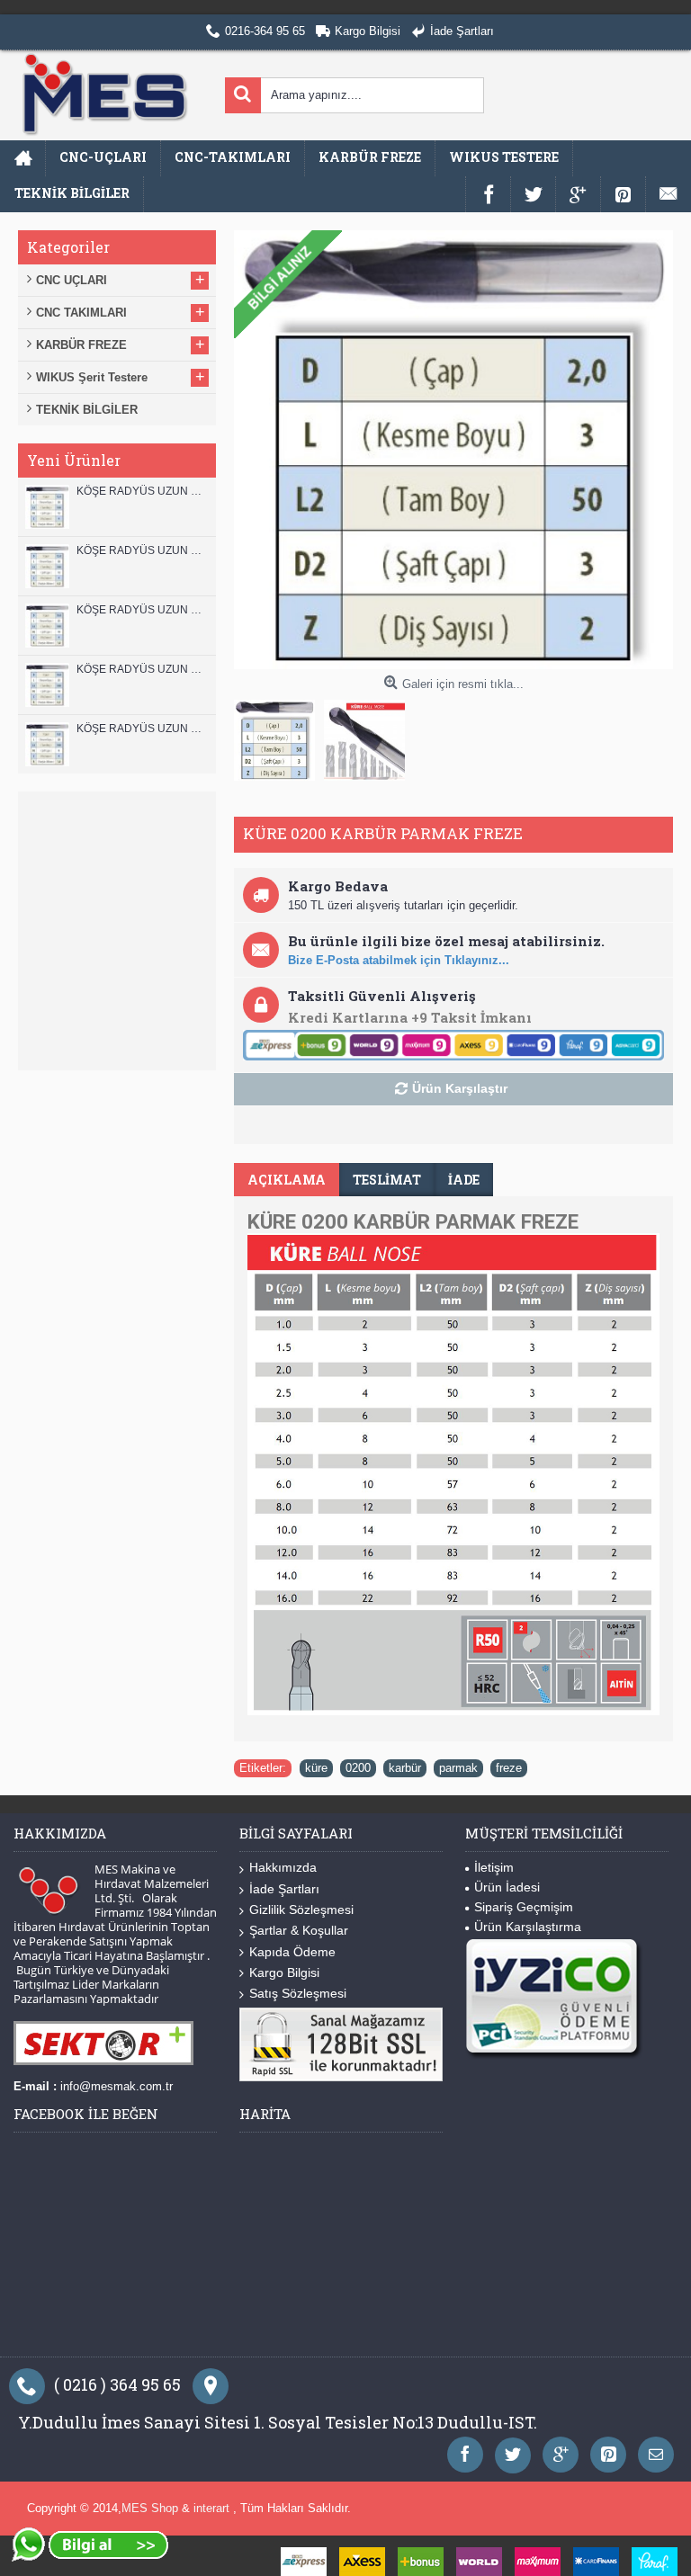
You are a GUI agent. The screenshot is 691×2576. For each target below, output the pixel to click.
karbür (405, 1768)
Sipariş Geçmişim (524, 1907)
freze (509, 1768)
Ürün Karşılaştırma (528, 1927)
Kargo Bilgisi (284, 1972)
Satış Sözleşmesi (298, 1993)
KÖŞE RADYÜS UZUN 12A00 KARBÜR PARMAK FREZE (142, 550)
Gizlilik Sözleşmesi (301, 1910)
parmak (458, 1768)
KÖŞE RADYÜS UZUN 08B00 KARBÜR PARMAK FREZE (142, 729)
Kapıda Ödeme (292, 1952)
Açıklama (287, 1180)
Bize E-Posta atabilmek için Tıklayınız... (399, 960)
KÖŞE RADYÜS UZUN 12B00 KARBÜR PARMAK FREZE (142, 491)
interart (213, 2508)
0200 (358, 1768)
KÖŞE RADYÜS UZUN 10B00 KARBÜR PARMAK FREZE (142, 610)
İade (464, 1180)
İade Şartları (284, 1889)
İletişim (494, 1867)
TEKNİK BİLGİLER (87, 410)
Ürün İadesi (507, 1887)
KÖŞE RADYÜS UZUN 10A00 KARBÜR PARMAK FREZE (142, 669)
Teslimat (387, 1180)
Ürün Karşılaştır (460, 1088)
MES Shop (152, 2508)
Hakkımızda (283, 1867)
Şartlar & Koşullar (299, 1930)
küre (316, 1768)
